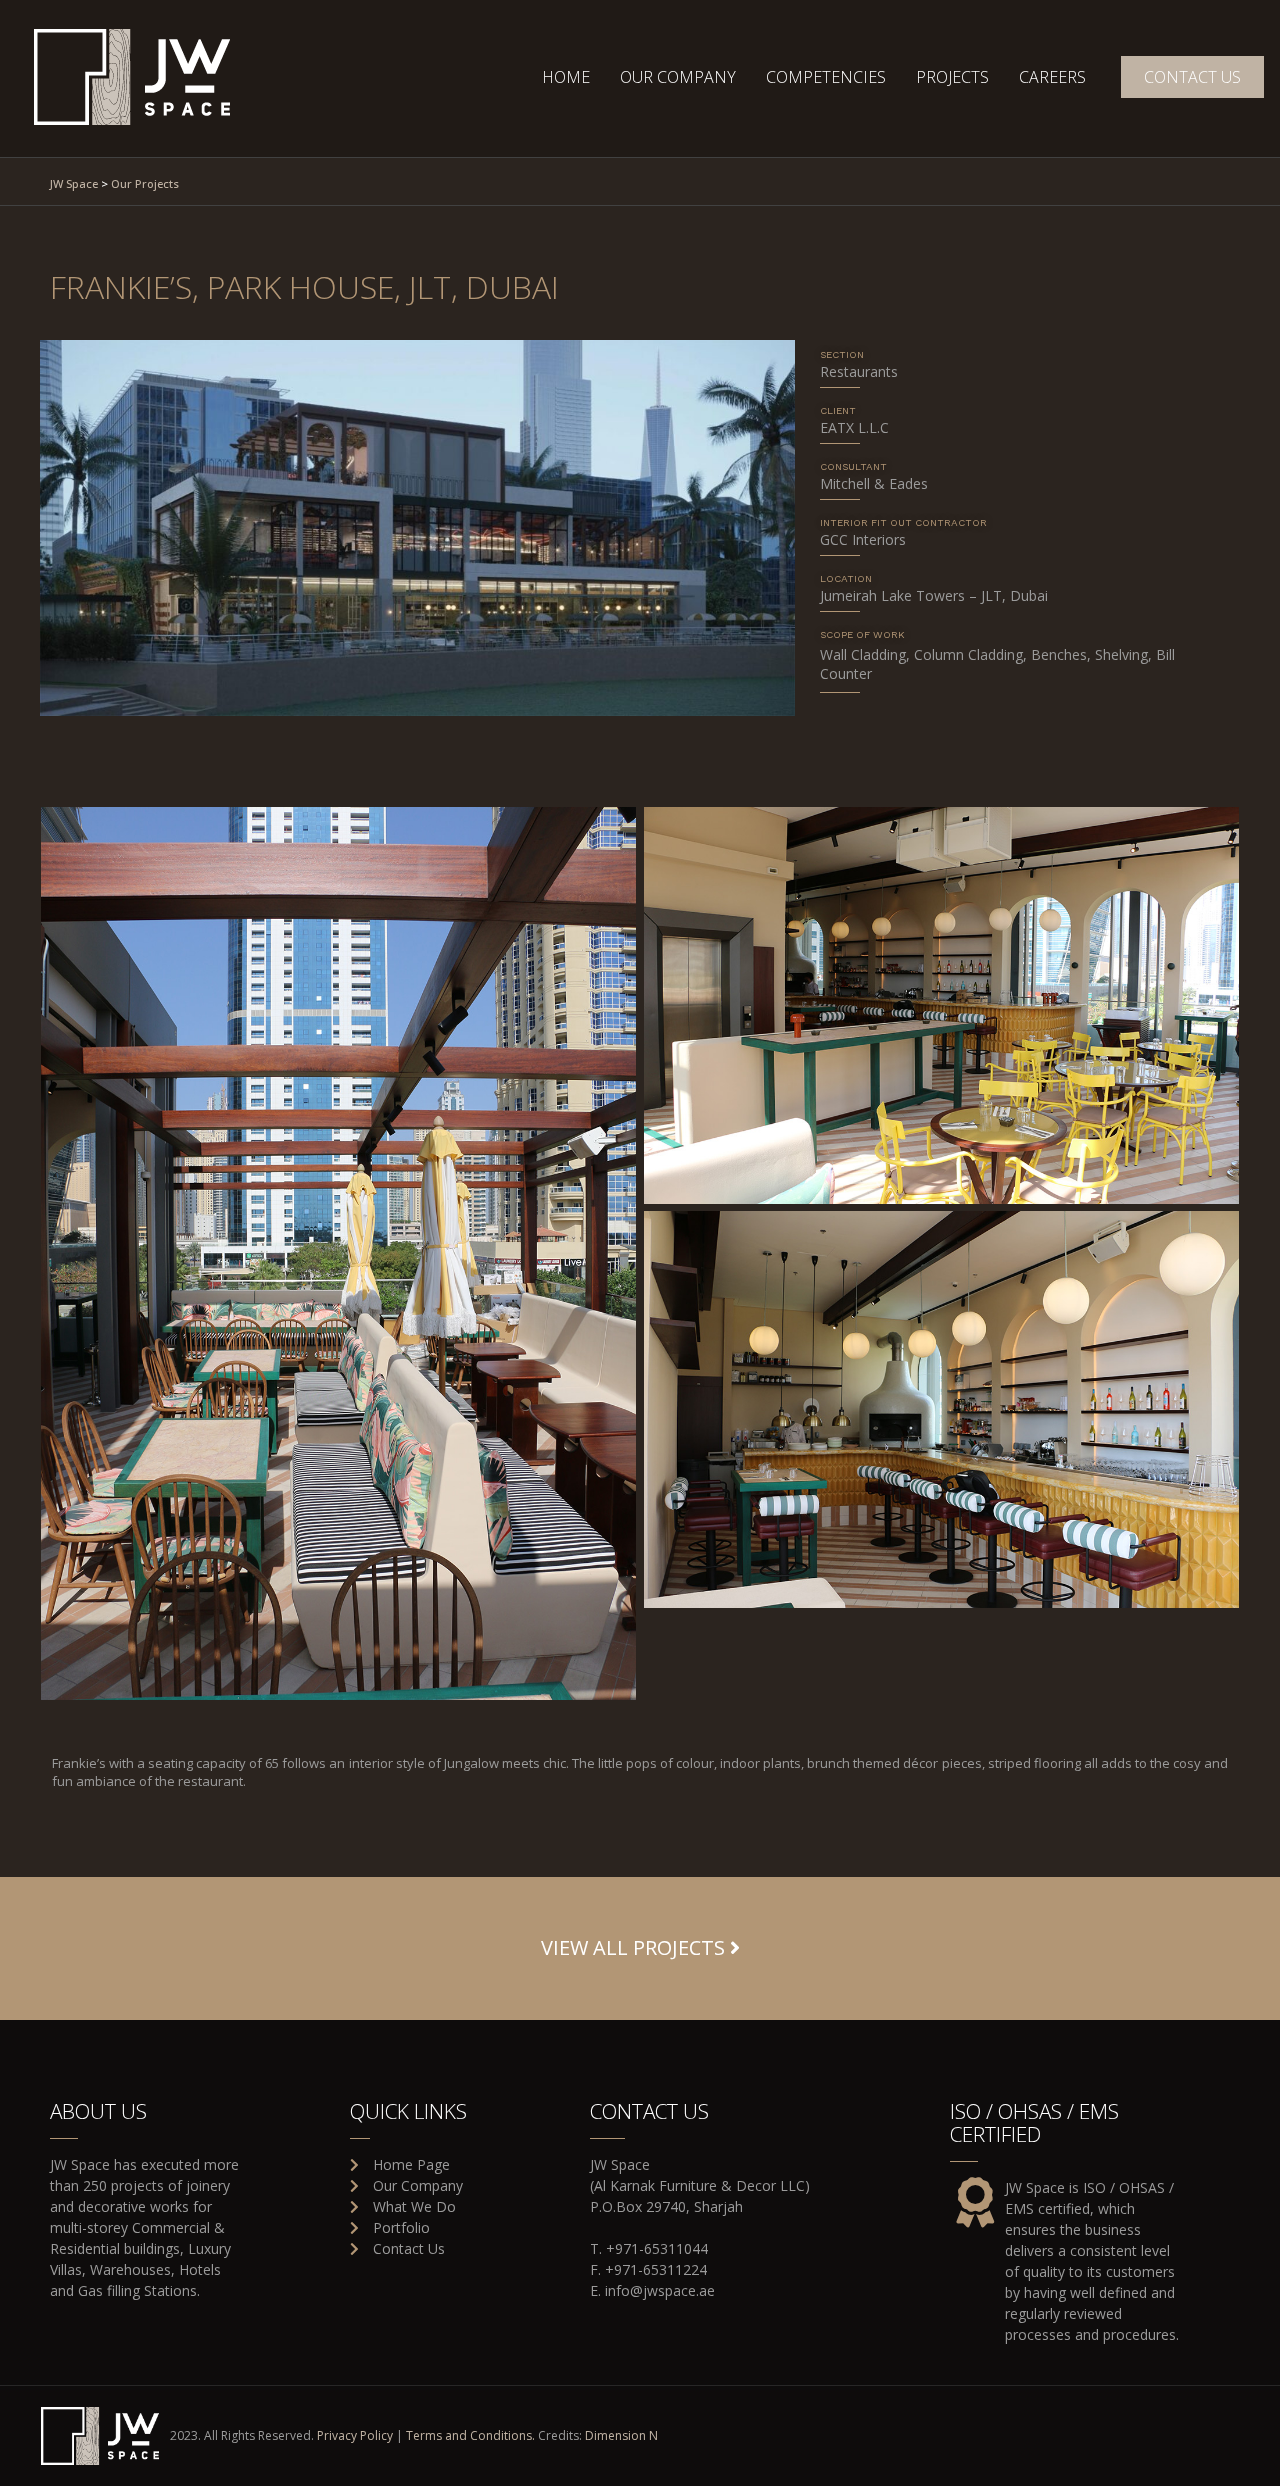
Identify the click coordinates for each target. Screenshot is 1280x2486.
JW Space (74, 183)
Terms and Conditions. (470, 2435)
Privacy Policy (355, 2435)
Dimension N (621, 2435)
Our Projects (145, 183)
